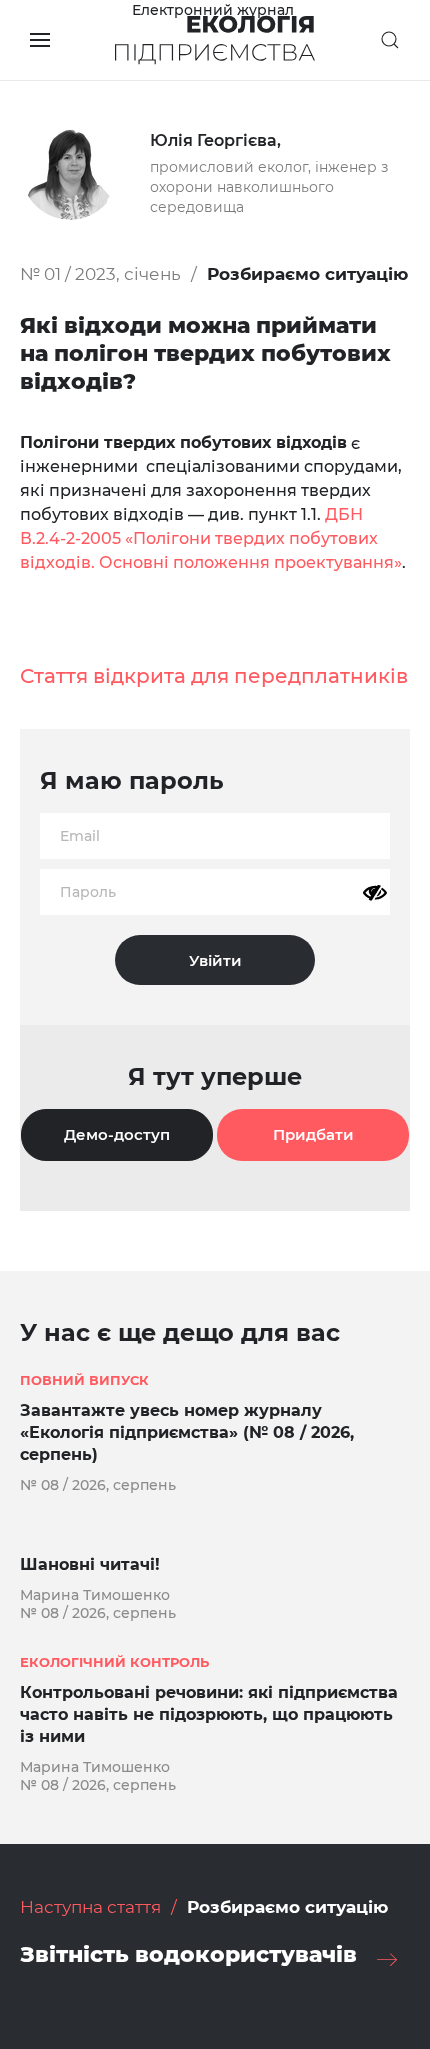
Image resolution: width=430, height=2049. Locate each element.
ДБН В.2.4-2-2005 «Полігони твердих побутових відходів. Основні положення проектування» (211, 538)
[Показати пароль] (375, 893)
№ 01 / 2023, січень (100, 274)
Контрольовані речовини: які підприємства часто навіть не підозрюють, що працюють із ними (209, 1714)
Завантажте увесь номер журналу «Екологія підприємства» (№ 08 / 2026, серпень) (187, 1432)
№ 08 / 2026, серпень (98, 1485)
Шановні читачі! (90, 1564)
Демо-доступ (117, 1134)
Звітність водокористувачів (188, 1954)
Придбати (313, 1134)
